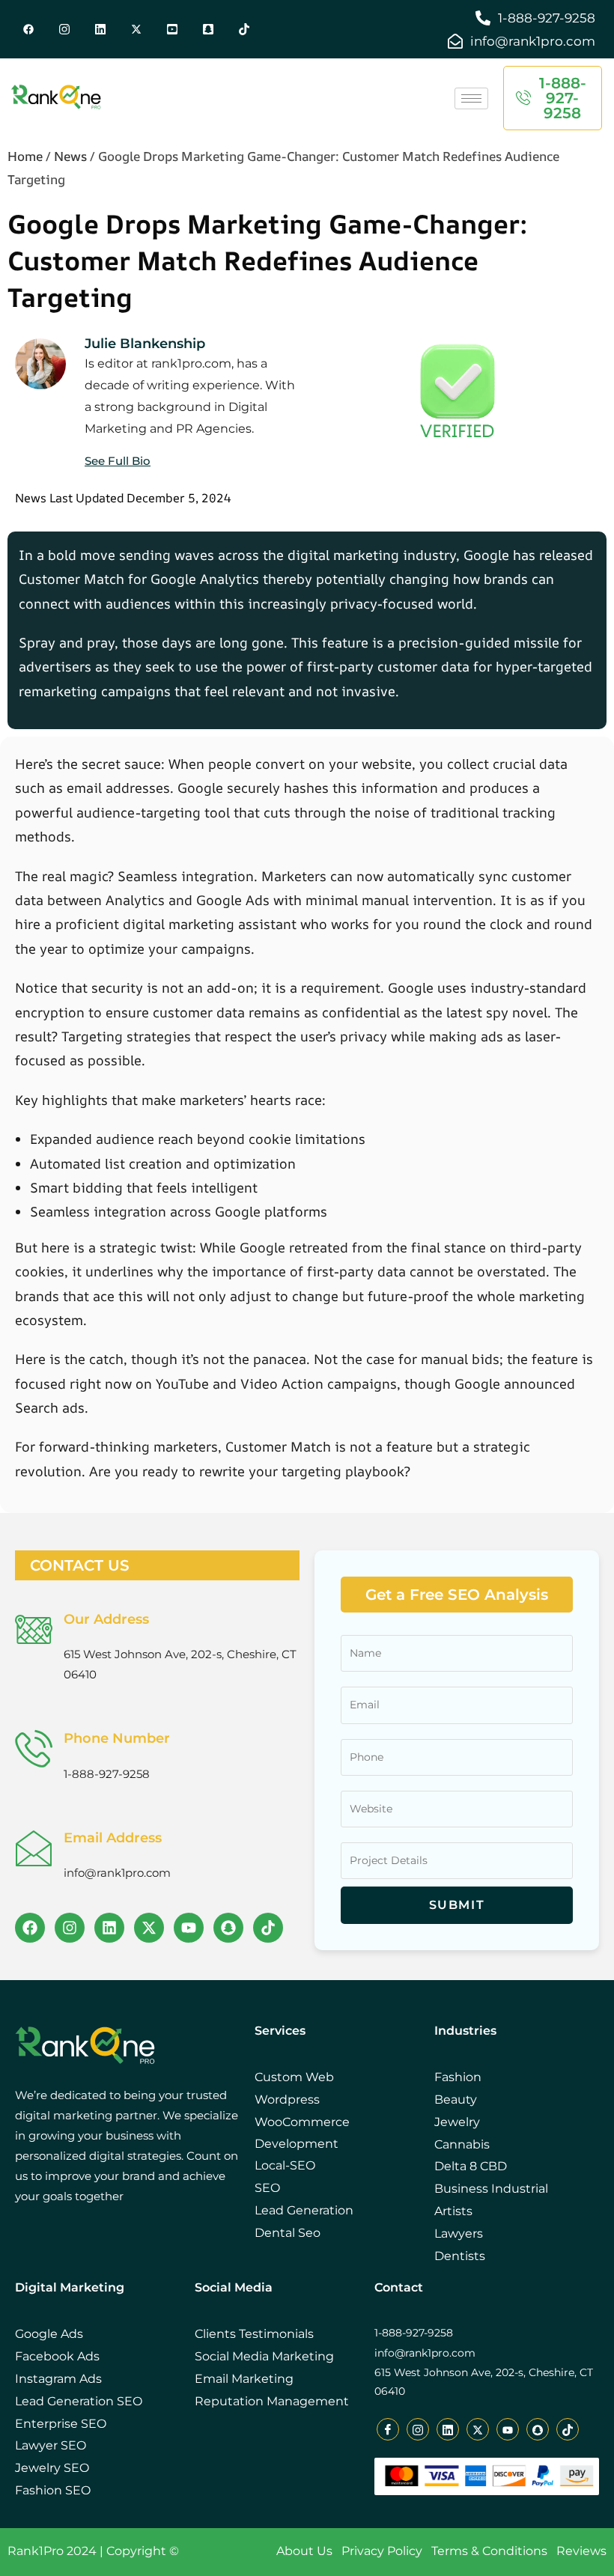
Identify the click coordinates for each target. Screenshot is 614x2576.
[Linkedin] (109, 1928)
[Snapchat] (208, 29)
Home (25, 156)
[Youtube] (172, 29)
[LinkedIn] (100, 29)
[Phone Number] (34, 1748)
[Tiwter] (136, 29)
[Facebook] (28, 29)
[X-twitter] (149, 1928)
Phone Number (117, 1738)
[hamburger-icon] (471, 98)
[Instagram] (70, 1928)
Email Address (113, 1838)
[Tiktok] (244, 29)
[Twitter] (64, 29)
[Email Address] (34, 1848)
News (70, 156)
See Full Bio (118, 461)
